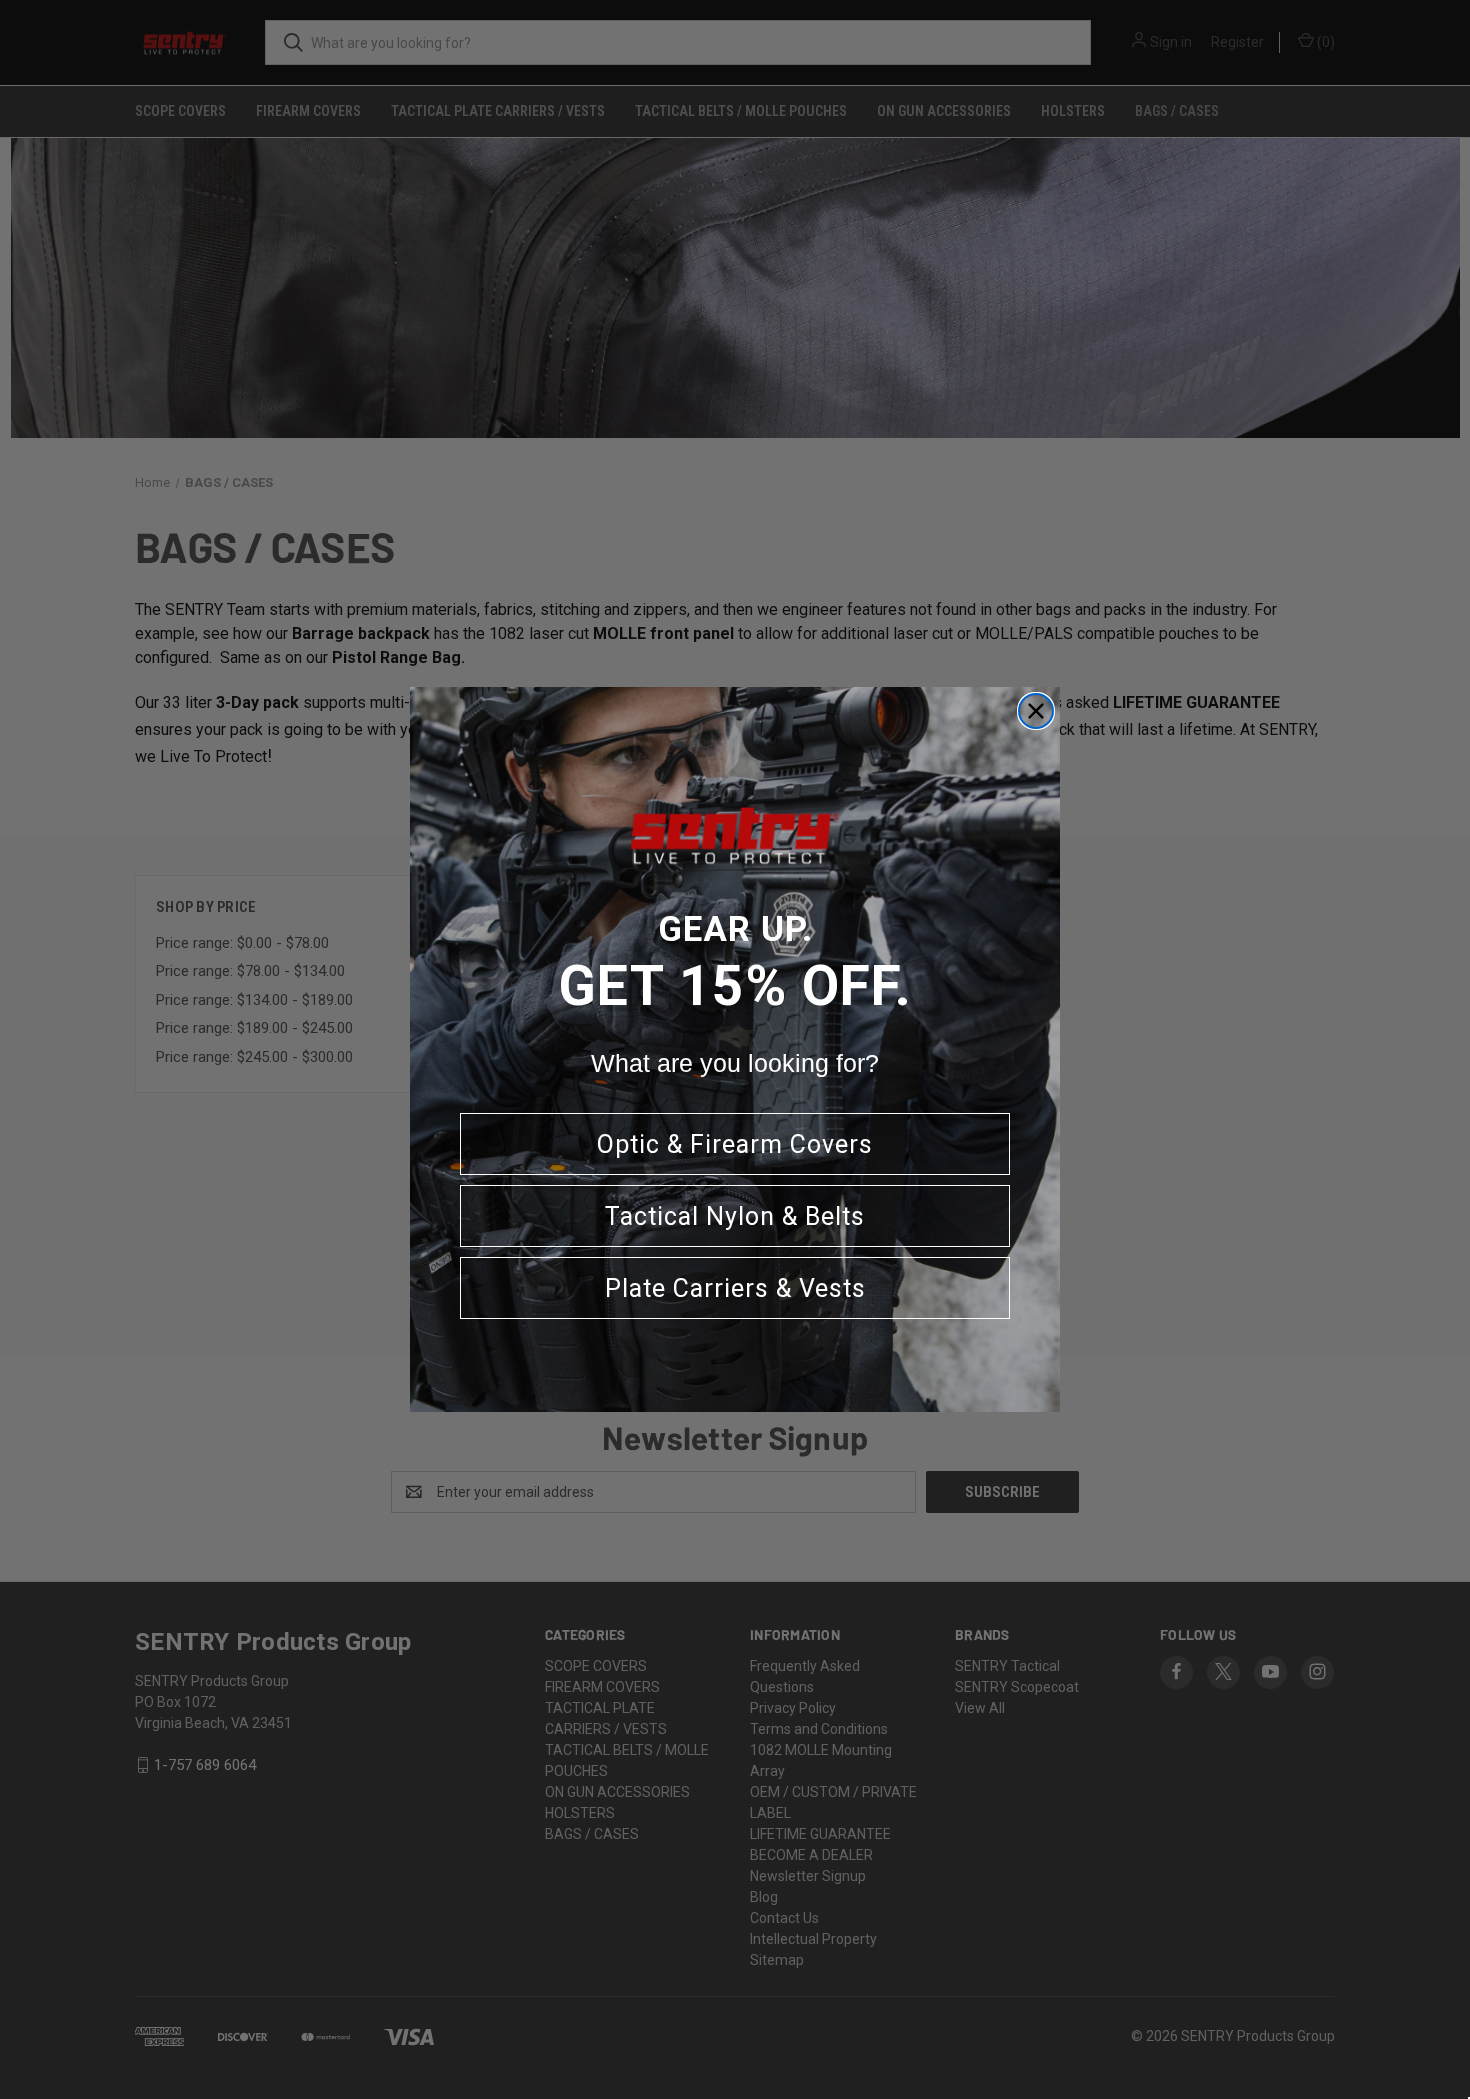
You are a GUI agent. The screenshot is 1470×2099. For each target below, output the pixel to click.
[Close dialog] (1036, 711)
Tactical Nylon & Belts (735, 1216)
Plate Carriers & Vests (735, 1288)
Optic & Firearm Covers (735, 1144)
